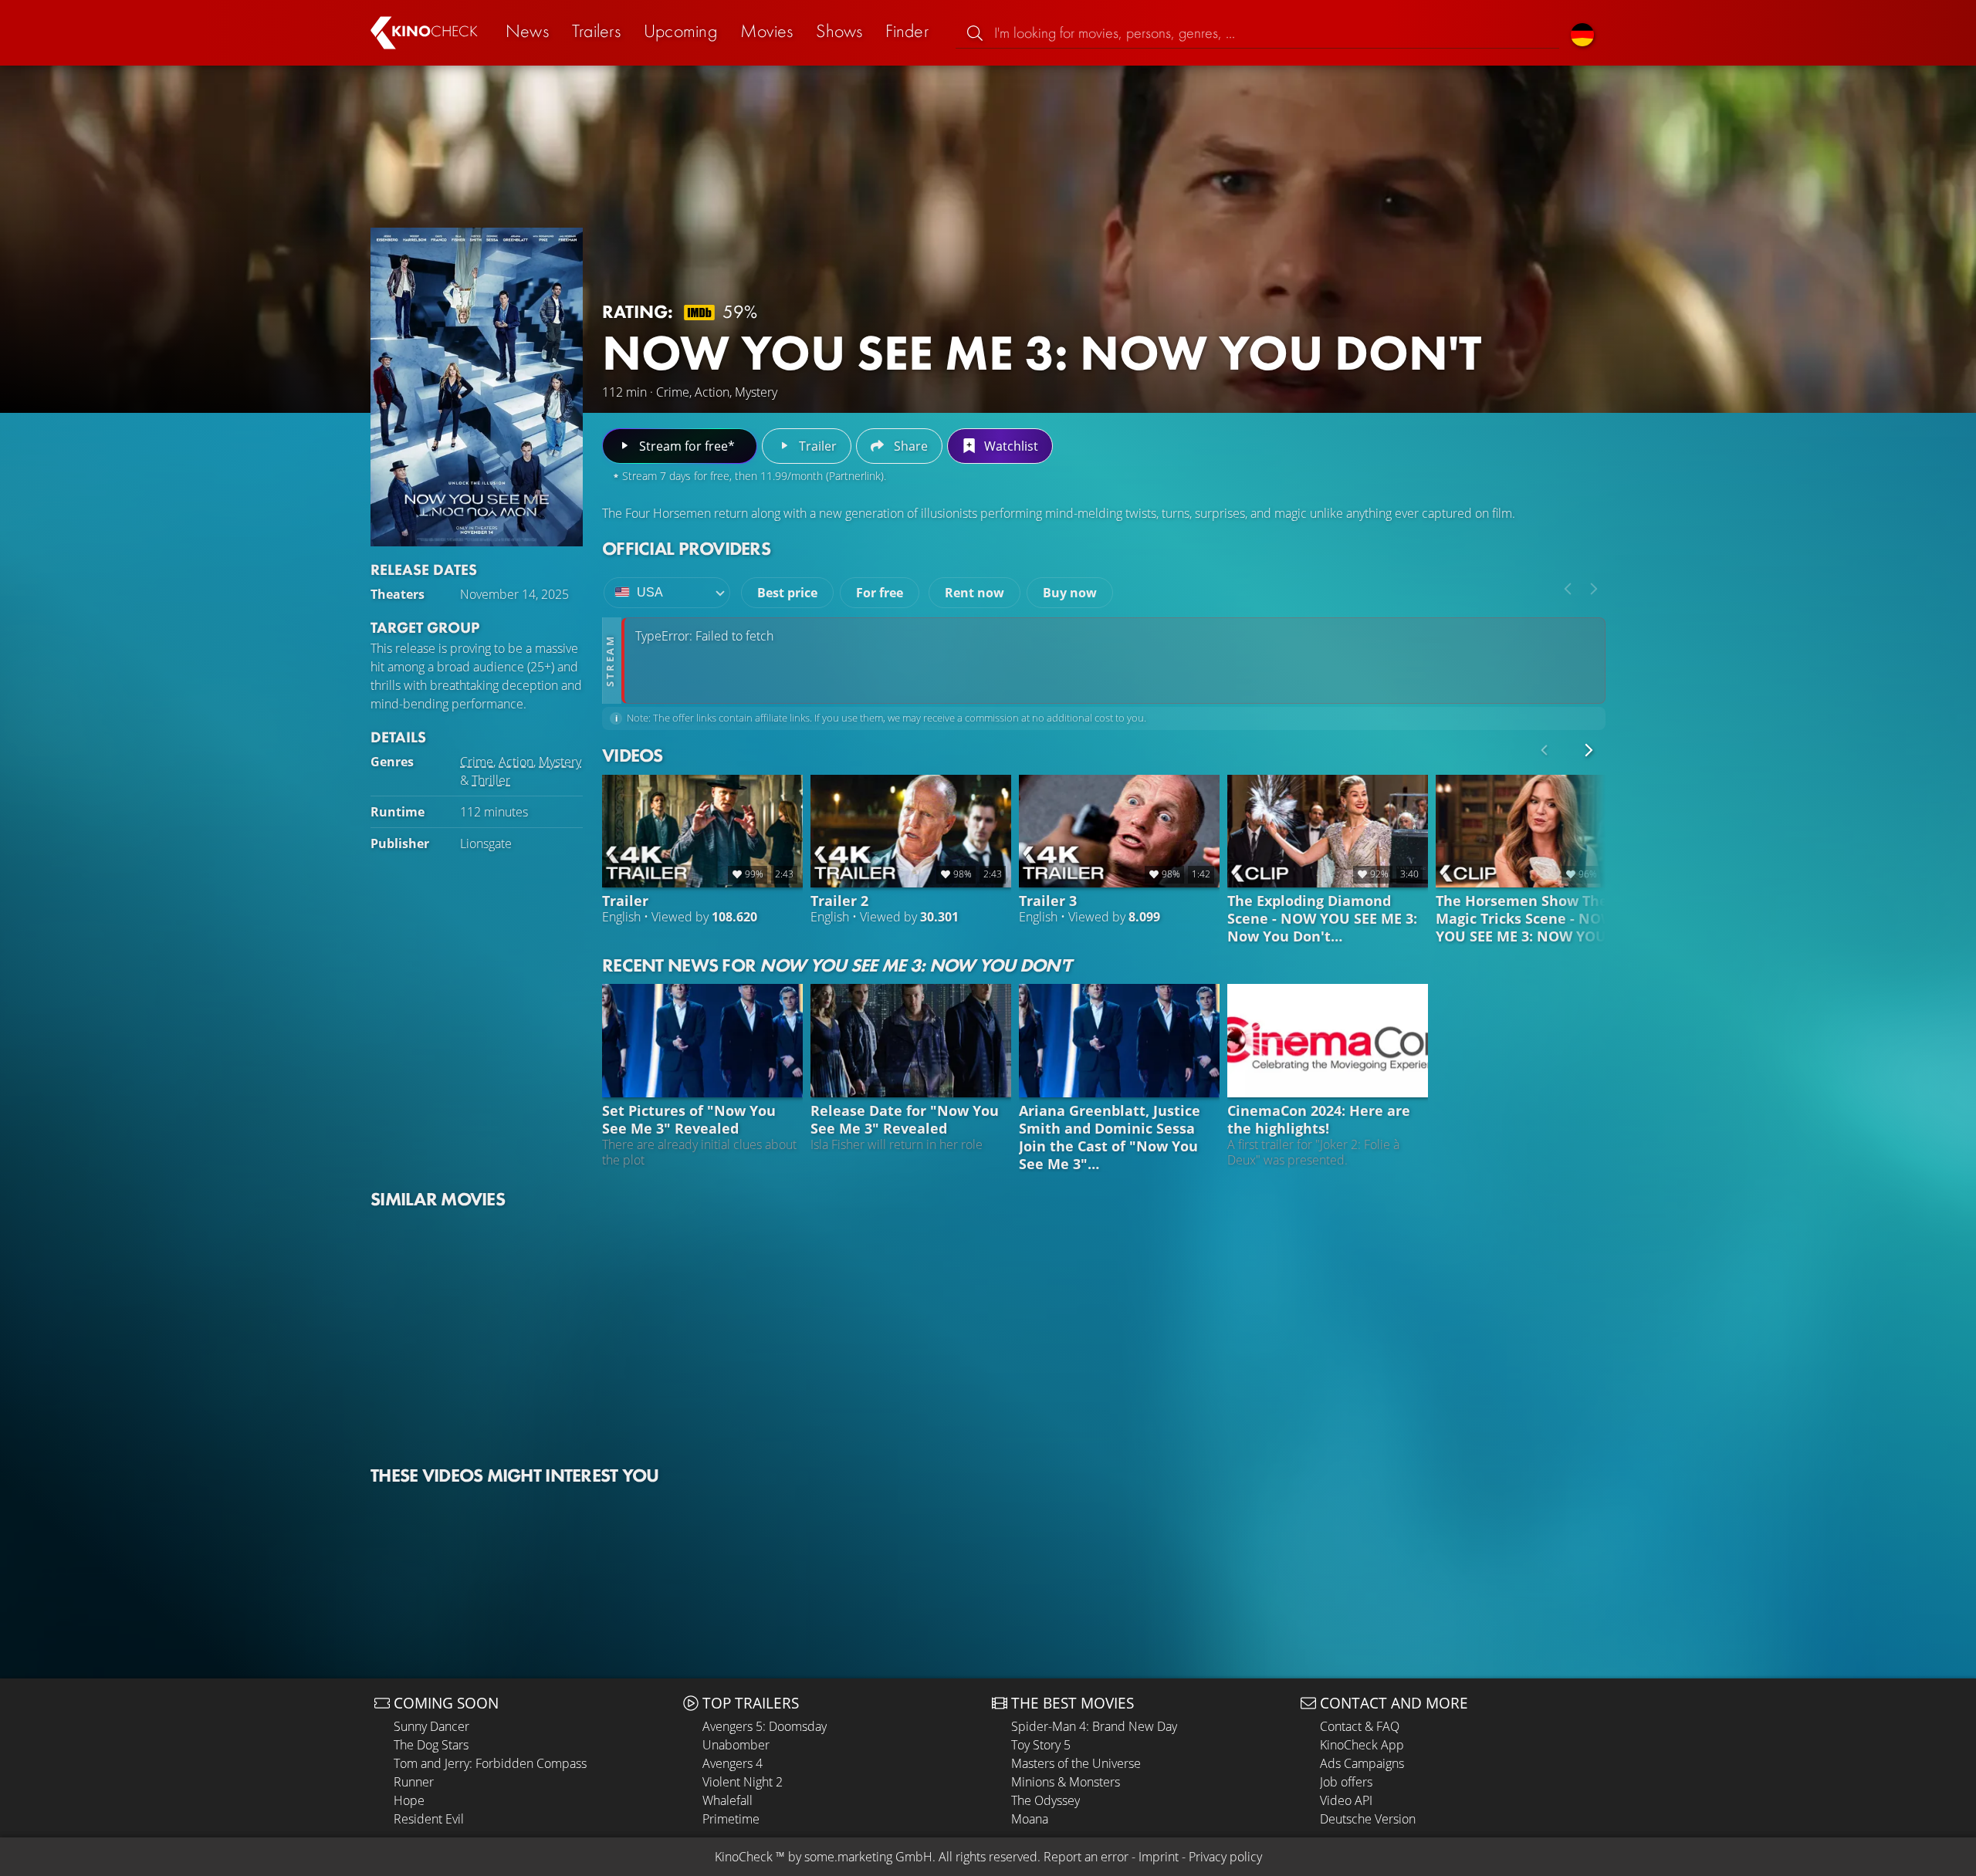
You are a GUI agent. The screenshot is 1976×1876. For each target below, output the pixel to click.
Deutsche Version (1368, 1819)
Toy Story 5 (1041, 1745)
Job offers (1346, 1782)
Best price (787, 593)
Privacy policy (1225, 1857)
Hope (409, 1800)
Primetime (731, 1819)
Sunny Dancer (431, 1726)
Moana (1030, 1819)
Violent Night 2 (743, 1782)
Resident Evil (429, 1819)
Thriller (491, 780)
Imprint (1159, 1857)
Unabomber (736, 1745)
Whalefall (727, 1800)
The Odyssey (1046, 1800)
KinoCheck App (1362, 1745)
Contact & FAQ (1360, 1726)
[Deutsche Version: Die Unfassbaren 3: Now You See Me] (1582, 33)
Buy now (1070, 593)
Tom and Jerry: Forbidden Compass (490, 1763)
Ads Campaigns (1362, 1763)
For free (880, 593)
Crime (477, 762)
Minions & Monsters (1066, 1782)
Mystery (560, 762)
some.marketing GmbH (868, 1857)
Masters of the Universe (1076, 1763)
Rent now (974, 593)
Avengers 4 (733, 1763)
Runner (414, 1782)
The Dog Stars (431, 1745)
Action (516, 762)
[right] (1594, 589)
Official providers (686, 548)
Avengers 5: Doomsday (765, 1726)
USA (650, 592)
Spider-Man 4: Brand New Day (1094, 1726)
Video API (1346, 1800)
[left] (1568, 589)
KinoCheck (744, 1857)
